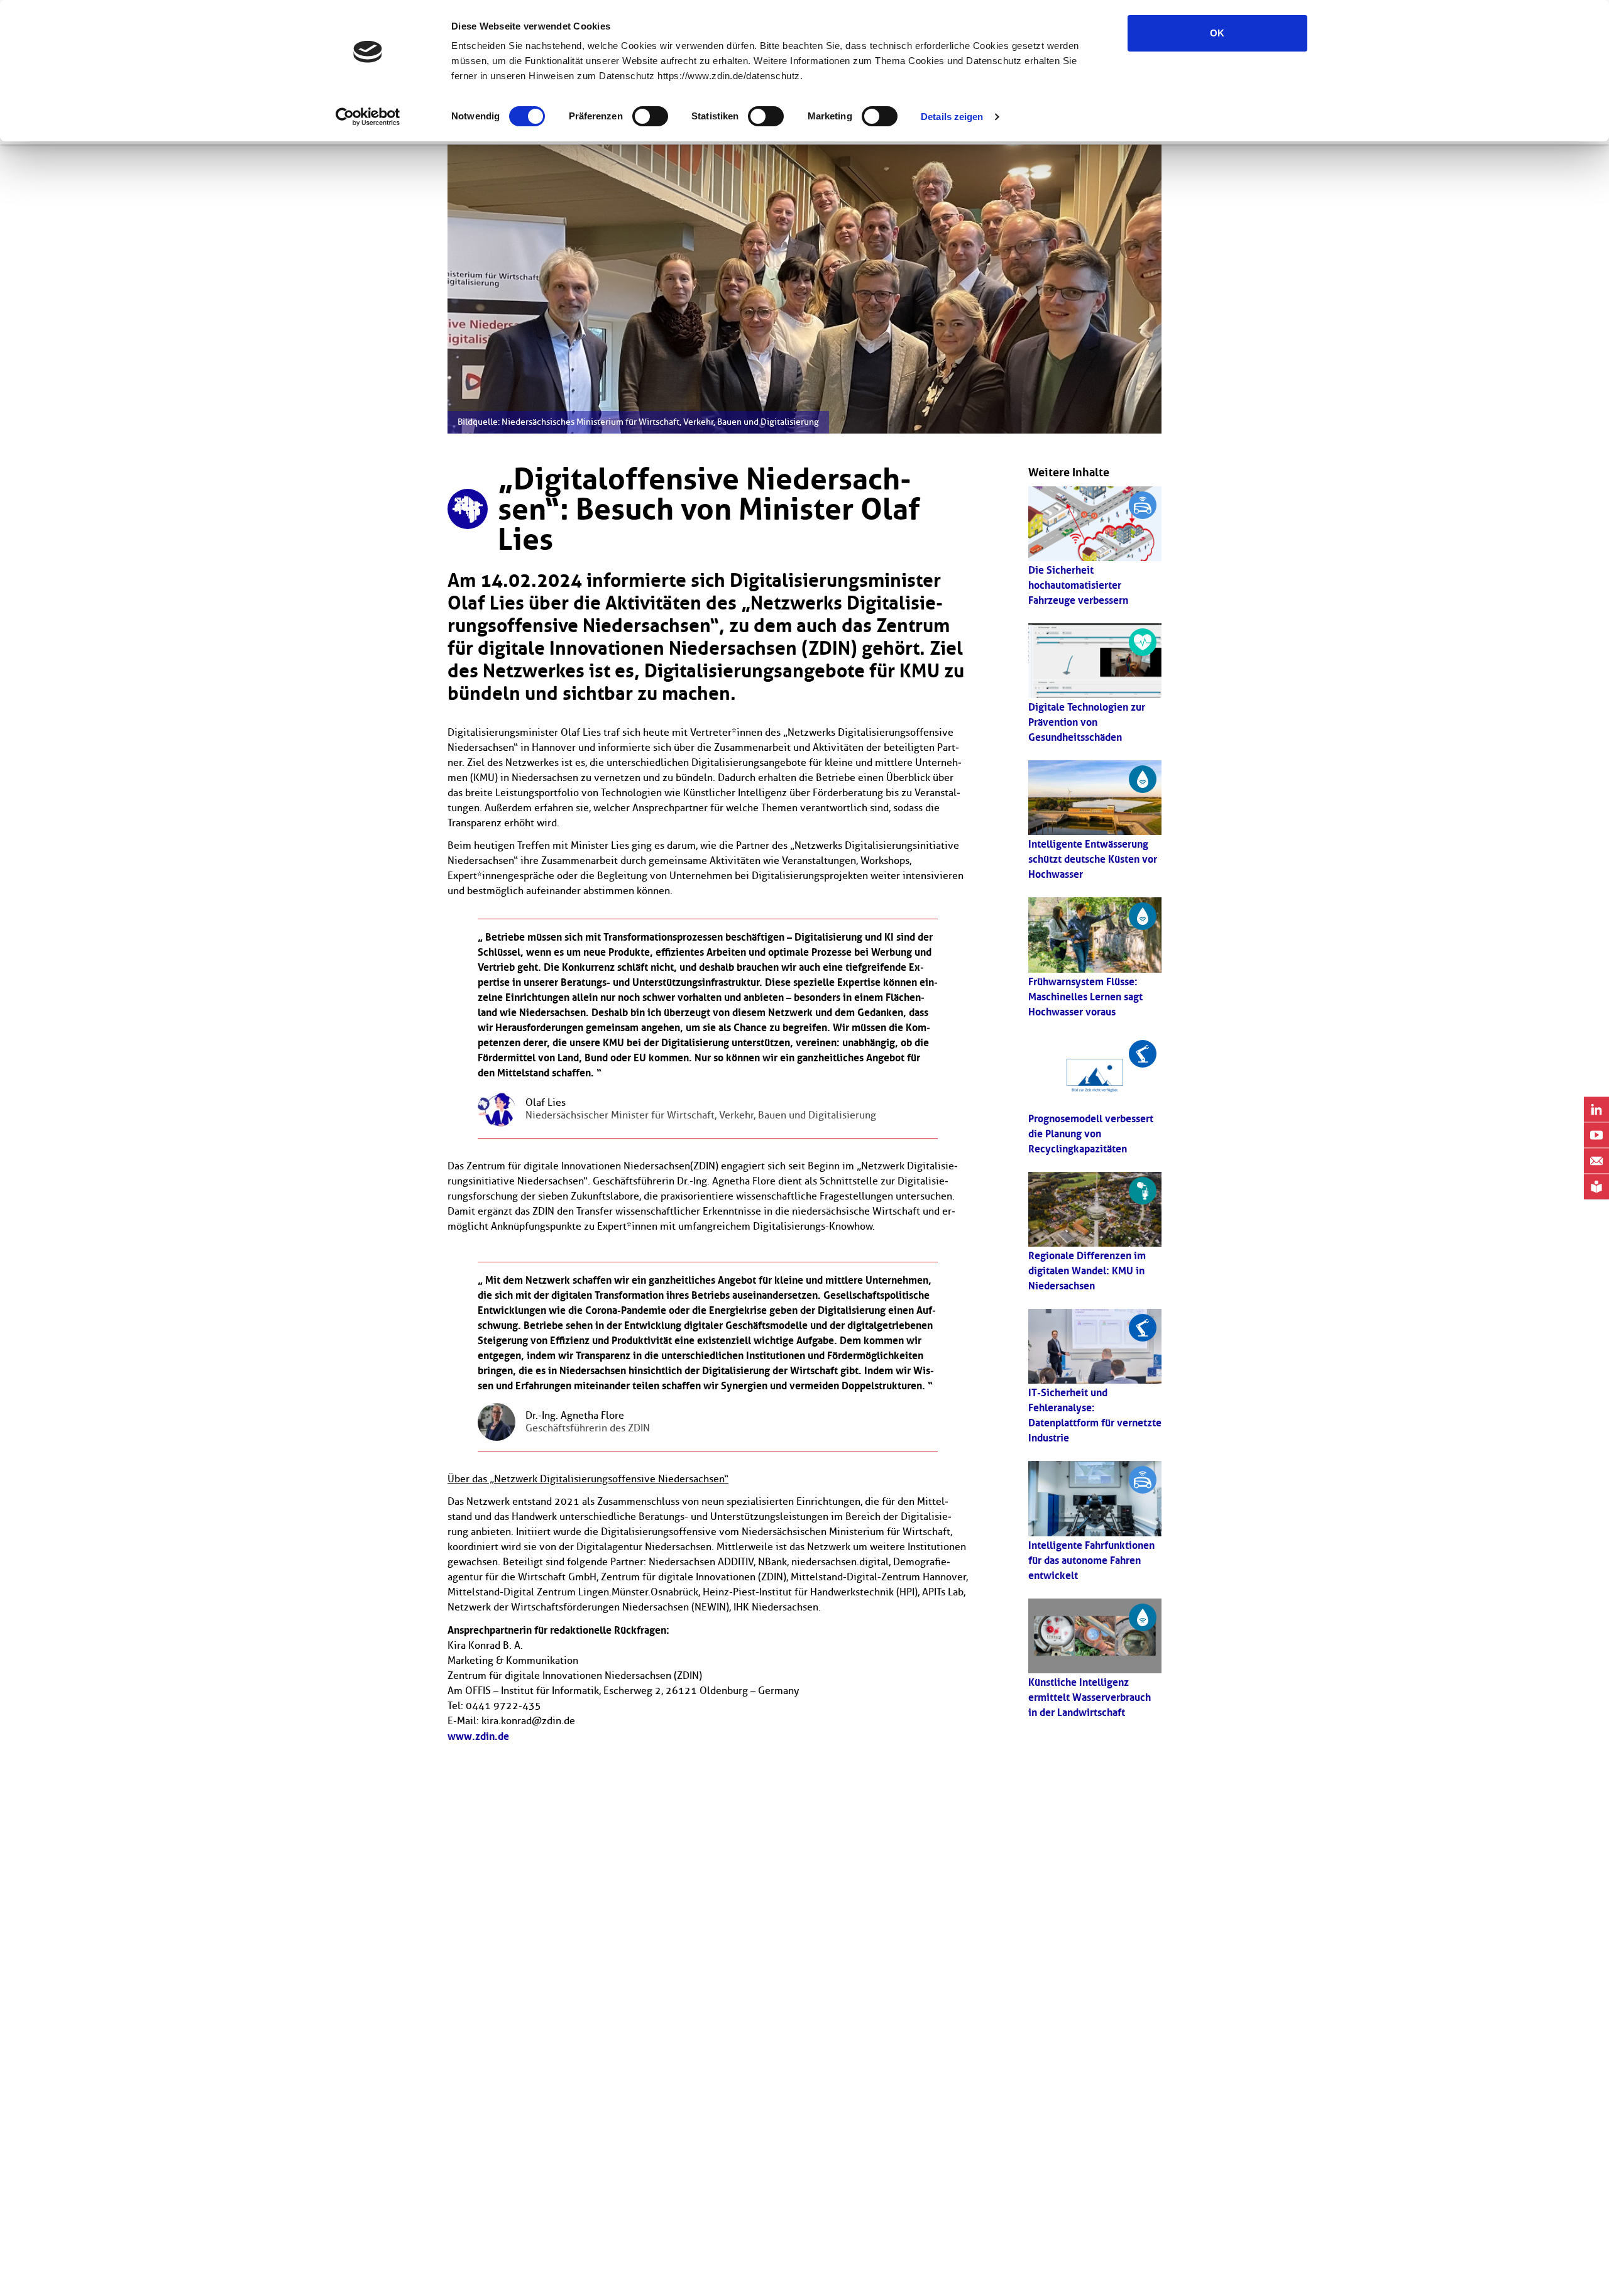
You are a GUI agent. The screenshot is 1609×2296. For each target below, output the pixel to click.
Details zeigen (952, 117)
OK (1217, 33)
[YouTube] (1596, 1136)
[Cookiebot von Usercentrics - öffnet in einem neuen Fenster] (368, 117)
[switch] (650, 116)
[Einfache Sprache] (1596, 1187)
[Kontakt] (1596, 1162)
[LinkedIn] (1596, 1110)
